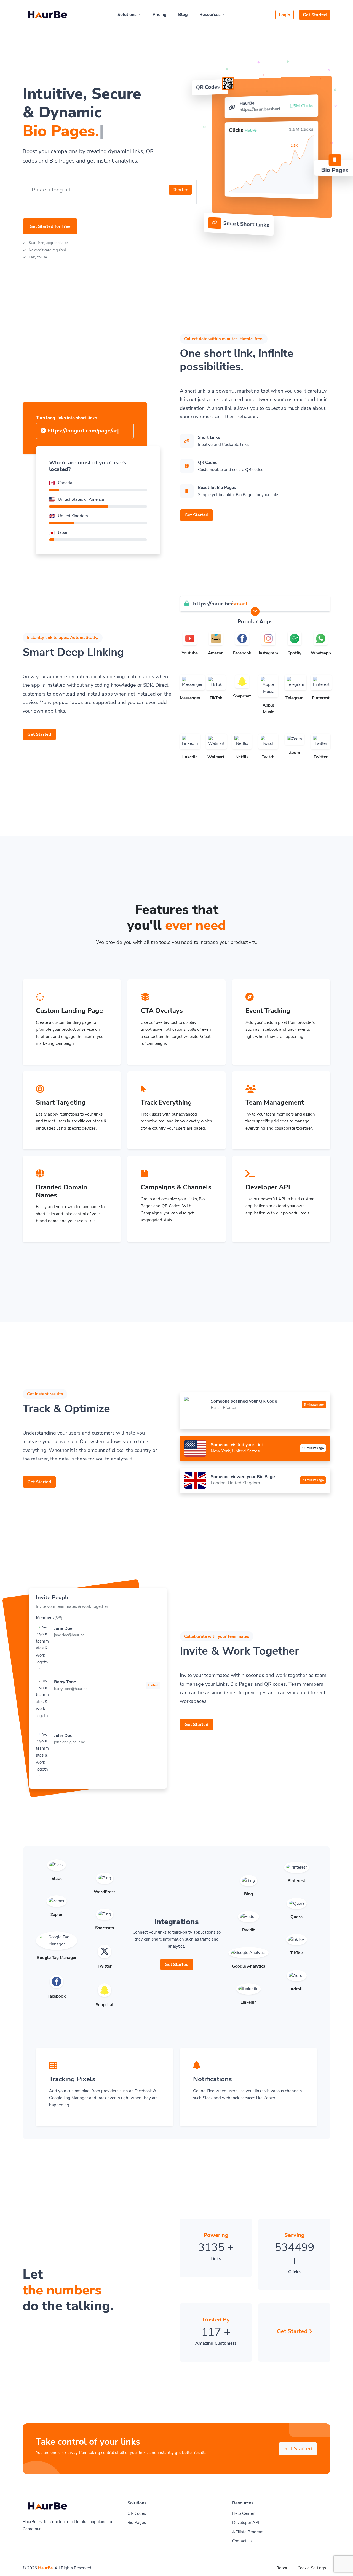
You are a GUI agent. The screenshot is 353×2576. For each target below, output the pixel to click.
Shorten (180, 190)
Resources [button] (211, 15)
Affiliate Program (248, 2532)
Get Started (315, 15)
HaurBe (45, 2568)
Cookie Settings (312, 2568)
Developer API (246, 2523)
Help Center (243, 2513)
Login (284, 15)
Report (283, 2568)
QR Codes (137, 2513)
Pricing (160, 15)
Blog (183, 15)
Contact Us (242, 2541)
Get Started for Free (50, 226)
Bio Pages (137, 2523)
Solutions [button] (128, 15)
